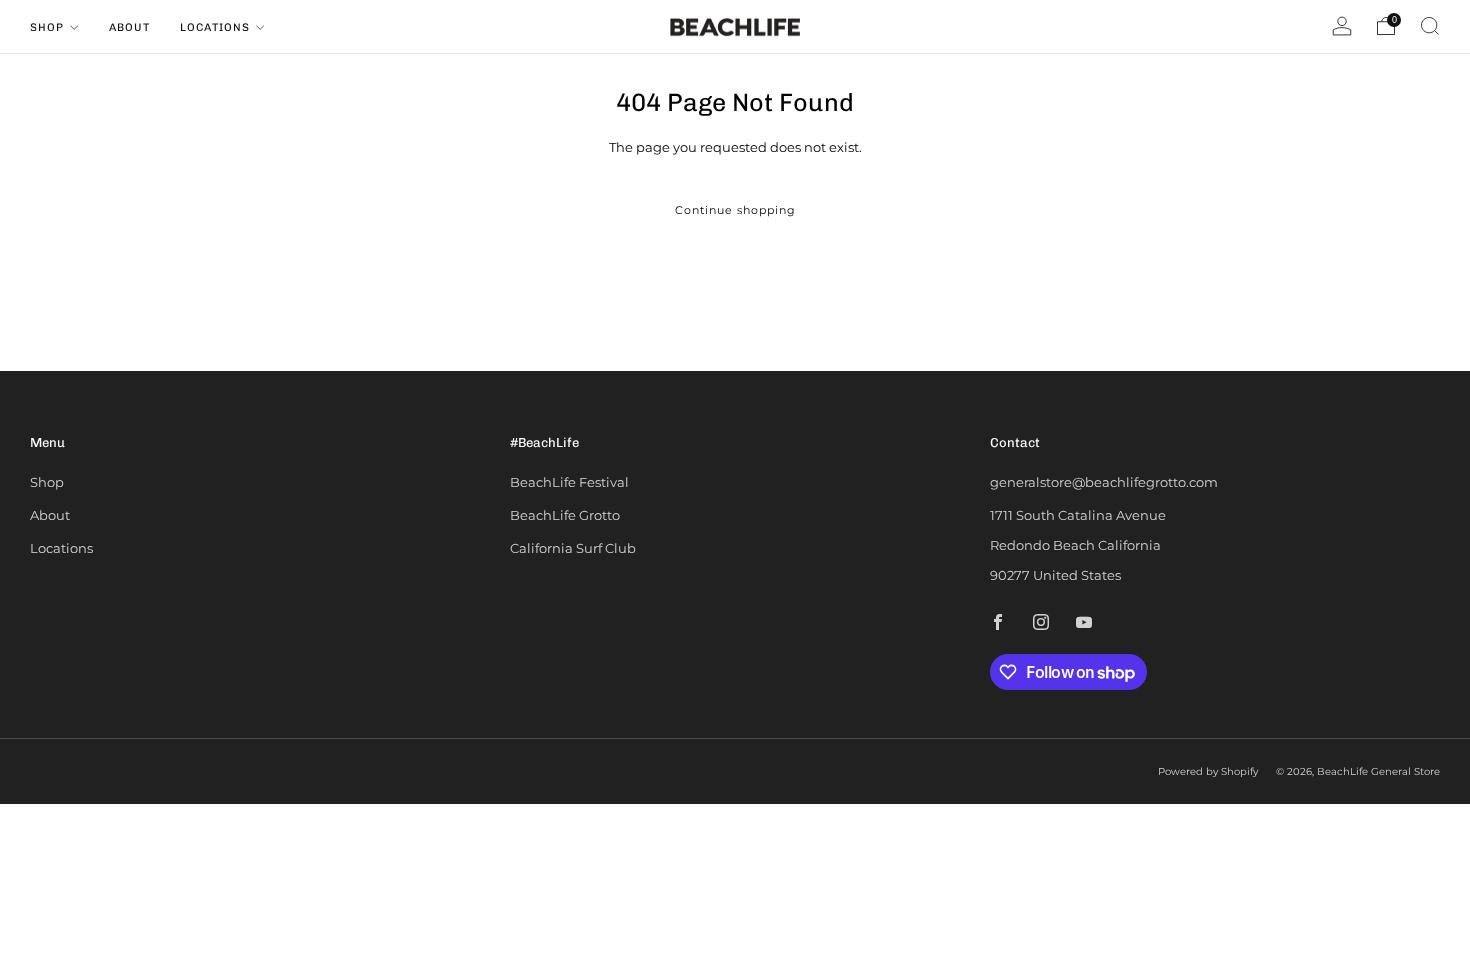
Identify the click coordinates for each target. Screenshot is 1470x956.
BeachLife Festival (569, 482)
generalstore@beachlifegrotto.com (1104, 482)
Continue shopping (735, 210)
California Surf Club (573, 548)
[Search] (1430, 26)
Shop (47, 27)
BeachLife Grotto (565, 515)
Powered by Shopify (1208, 771)
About (129, 27)
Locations (215, 27)
